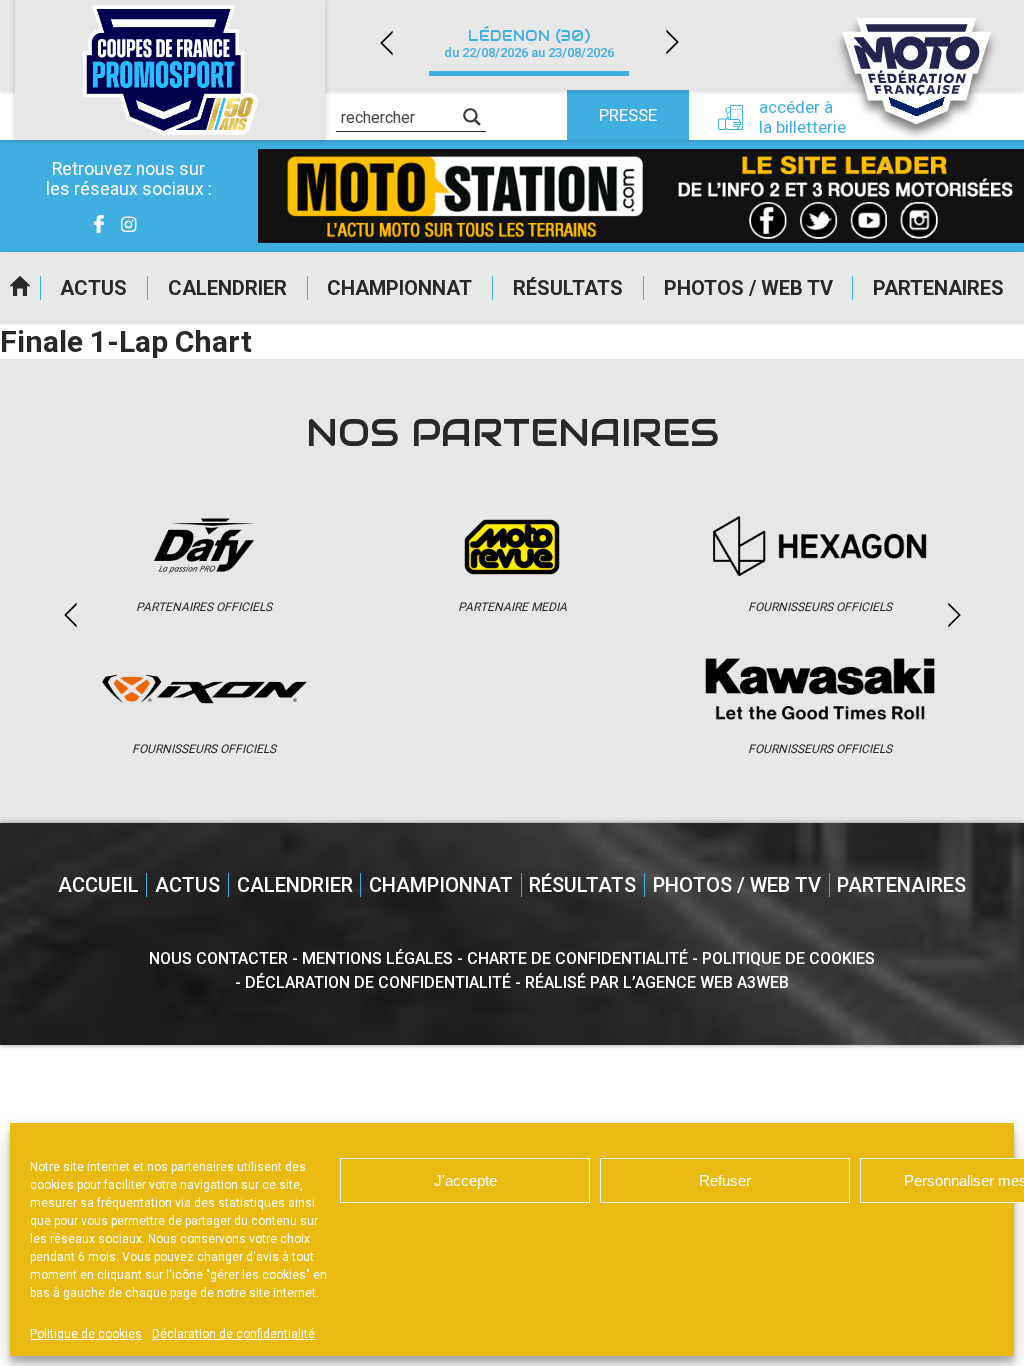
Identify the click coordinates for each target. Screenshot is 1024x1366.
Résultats (568, 288)
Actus (93, 288)
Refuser (725, 1180)
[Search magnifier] (472, 117)
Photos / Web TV (748, 288)
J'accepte (465, 1180)
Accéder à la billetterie (802, 117)
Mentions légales (377, 958)
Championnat (399, 288)
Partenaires (938, 288)
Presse (628, 115)
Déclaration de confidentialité (233, 1334)
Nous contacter (218, 958)
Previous (386, 42)
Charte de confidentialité (577, 958)
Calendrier (227, 288)
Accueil (20, 288)
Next (672, 42)
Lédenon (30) (529, 43)
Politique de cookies (86, 1334)
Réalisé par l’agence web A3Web (657, 982)
